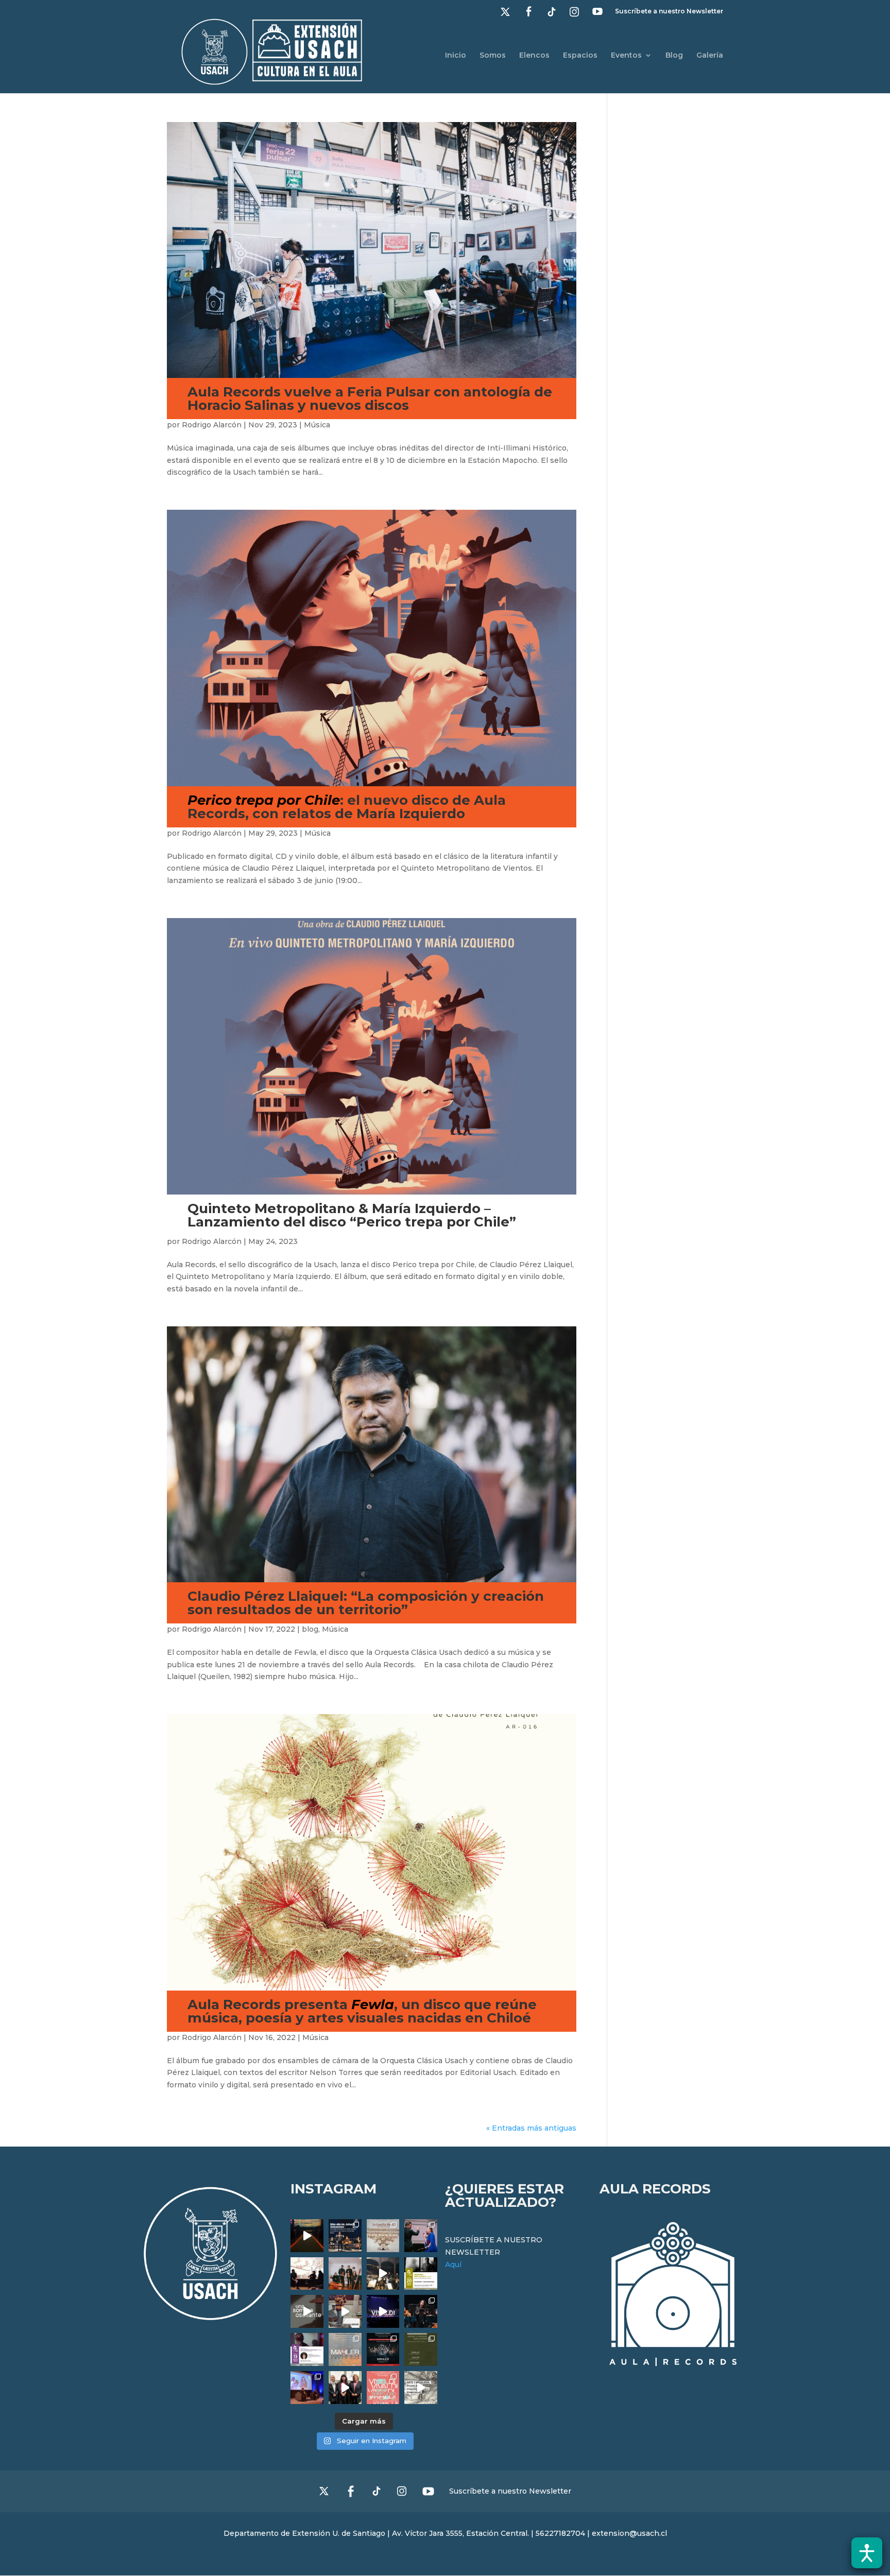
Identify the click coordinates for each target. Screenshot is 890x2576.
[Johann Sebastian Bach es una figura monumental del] (345, 2236)
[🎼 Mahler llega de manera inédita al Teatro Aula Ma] (345, 2311)
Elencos (534, 56)
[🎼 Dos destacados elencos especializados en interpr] (383, 2388)
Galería (710, 56)
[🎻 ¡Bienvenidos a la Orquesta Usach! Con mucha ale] (345, 2274)
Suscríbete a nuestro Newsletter (669, 12)
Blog (674, 56)
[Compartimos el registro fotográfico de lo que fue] (421, 2236)
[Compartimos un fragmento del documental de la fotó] (307, 2311)
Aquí (453, 2264)
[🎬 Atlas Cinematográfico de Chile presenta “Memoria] (421, 2274)
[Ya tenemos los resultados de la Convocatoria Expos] (421, 2349)
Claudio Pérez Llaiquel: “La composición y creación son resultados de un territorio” (366, 1603)
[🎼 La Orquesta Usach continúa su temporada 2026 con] (383, 2349)
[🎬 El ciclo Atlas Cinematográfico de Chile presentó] (307, 2388)
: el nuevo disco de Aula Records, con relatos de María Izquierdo (347, 807)
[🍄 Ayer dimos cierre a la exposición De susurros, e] (345, 2388)
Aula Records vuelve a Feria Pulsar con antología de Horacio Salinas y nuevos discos (370, 399)
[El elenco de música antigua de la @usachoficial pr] (383, 2236)
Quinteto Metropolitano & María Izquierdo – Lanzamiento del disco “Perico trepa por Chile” (352, 1215)
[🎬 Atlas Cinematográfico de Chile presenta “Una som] (307, 2349)
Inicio (456, 56)
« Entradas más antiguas (531, 2128)
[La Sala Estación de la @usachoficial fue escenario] (307, 2274)
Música (317, 425)
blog (310, 1629)
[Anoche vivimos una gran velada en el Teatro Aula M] (421, 2311)
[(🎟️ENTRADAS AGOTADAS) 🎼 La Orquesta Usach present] (345, 2349)
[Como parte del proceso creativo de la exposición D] (421, 2388)
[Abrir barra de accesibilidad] (867, 2553)
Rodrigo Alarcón (212, 425)
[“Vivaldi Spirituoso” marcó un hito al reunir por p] (383, 2311)
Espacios (580, 56)
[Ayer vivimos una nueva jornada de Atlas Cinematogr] (307, 2236)
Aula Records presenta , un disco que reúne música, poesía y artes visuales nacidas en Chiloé (362, 2011)
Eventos (626, 56)
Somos (493, 56)
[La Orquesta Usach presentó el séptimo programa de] (383, 2274)
